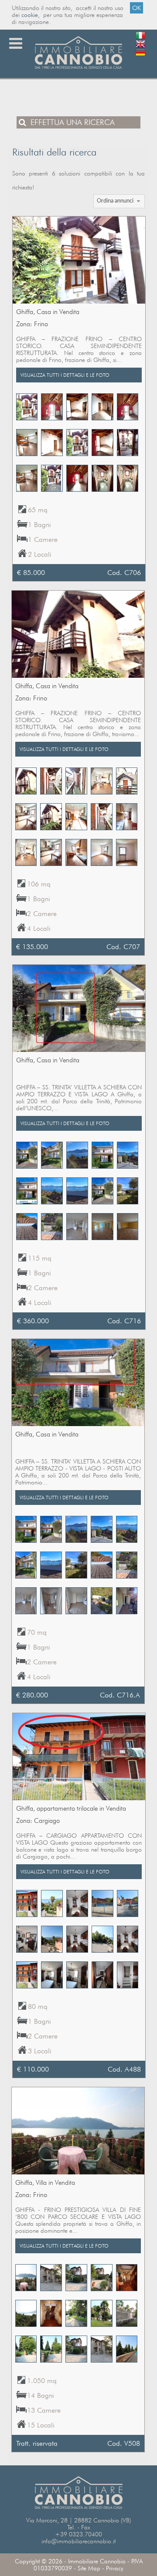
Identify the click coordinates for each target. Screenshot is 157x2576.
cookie (30, 15)
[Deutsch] (140, 54)
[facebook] (140, 62)
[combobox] (119, 201)
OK (137, 8)
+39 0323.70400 (78, 2534)
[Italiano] (140, 37)
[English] (140, 46)
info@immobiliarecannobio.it (78, 2541)
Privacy (115, 2568)
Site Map (89, 2568)
